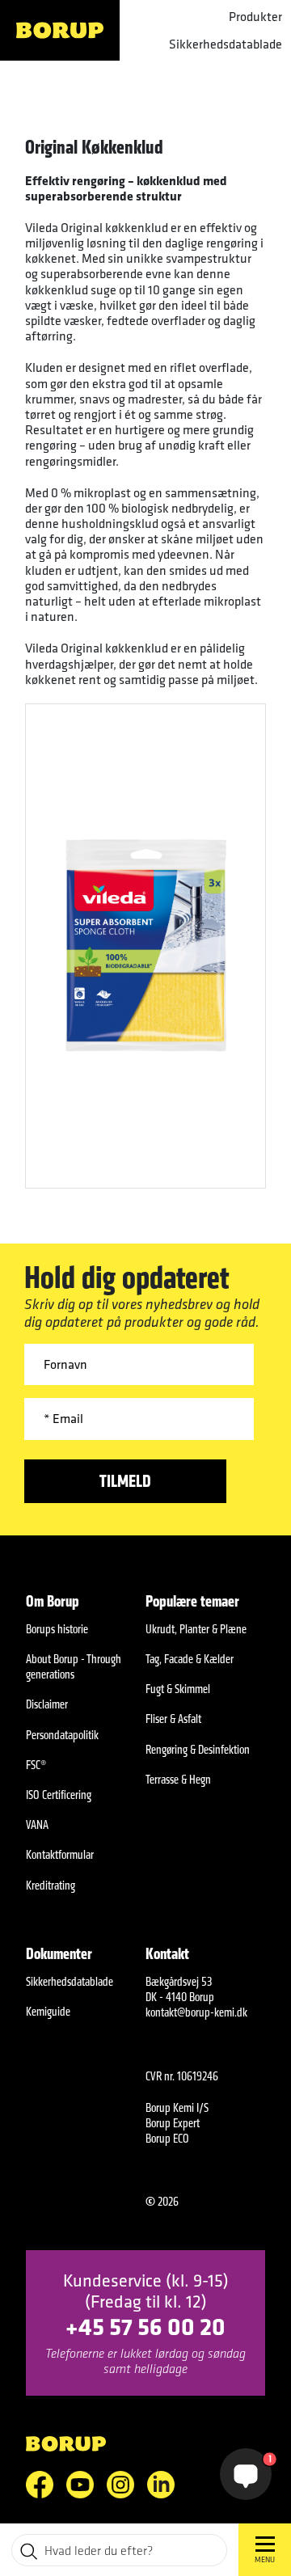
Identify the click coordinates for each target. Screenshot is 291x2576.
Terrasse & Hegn (178, 1779)
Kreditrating (51, 1885)
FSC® (36, 1765)
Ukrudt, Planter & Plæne (196, 1629)
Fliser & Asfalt (173, 1719)
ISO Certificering (59, 1795)
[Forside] (60, 30)
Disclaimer (47, 1704)
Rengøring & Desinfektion (198, 1749)
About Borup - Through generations (74, 1666)
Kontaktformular (60, 1854)
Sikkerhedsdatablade (226, 44)
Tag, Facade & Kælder (190, 1659)
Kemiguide (48, 2011)
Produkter (255, 17)
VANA (37, 1824)
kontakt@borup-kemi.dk (196, 2012)
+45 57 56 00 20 (145, 2326)
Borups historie (57, 1629)
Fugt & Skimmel (178, 1689)
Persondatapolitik (62, 1735)
